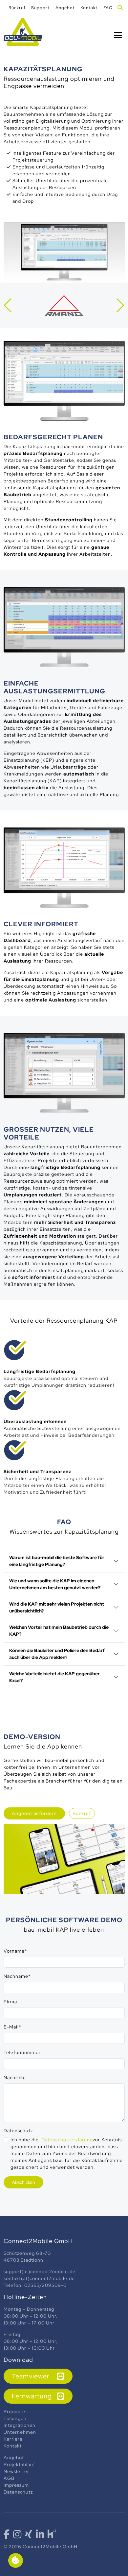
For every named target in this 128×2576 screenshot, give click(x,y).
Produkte (15, 2411)
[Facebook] (7, 2536)
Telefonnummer (22, 2052)
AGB (9, 2478)
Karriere (13, 2439)
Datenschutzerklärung (67, 2140)
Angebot (14, 2458)
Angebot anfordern (34, 1813)
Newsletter (16, 2471)
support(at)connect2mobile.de (40, 2271)
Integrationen (20, 2425)
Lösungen (16, 2418)
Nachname (17, 1976)
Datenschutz (18, 2131)
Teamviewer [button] (31, 2376)
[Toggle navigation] (118, 35)
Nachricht (15, 2078)
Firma (10, 2002)
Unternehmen (21, 2432)
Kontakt (13, 2446)
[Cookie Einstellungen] (16, 2560)
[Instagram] (17, 2536)
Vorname (15, 1951)
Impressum (17, 2485)
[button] (8, 305)
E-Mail (12, 2027)
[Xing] (29, 2536)
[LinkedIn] (40, 2536)
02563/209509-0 (45, 2285)
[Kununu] (52, 2533)
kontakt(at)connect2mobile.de (39, 2278)
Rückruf (82, 1813)
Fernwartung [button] (32, 2396)
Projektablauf (19, 2464)
